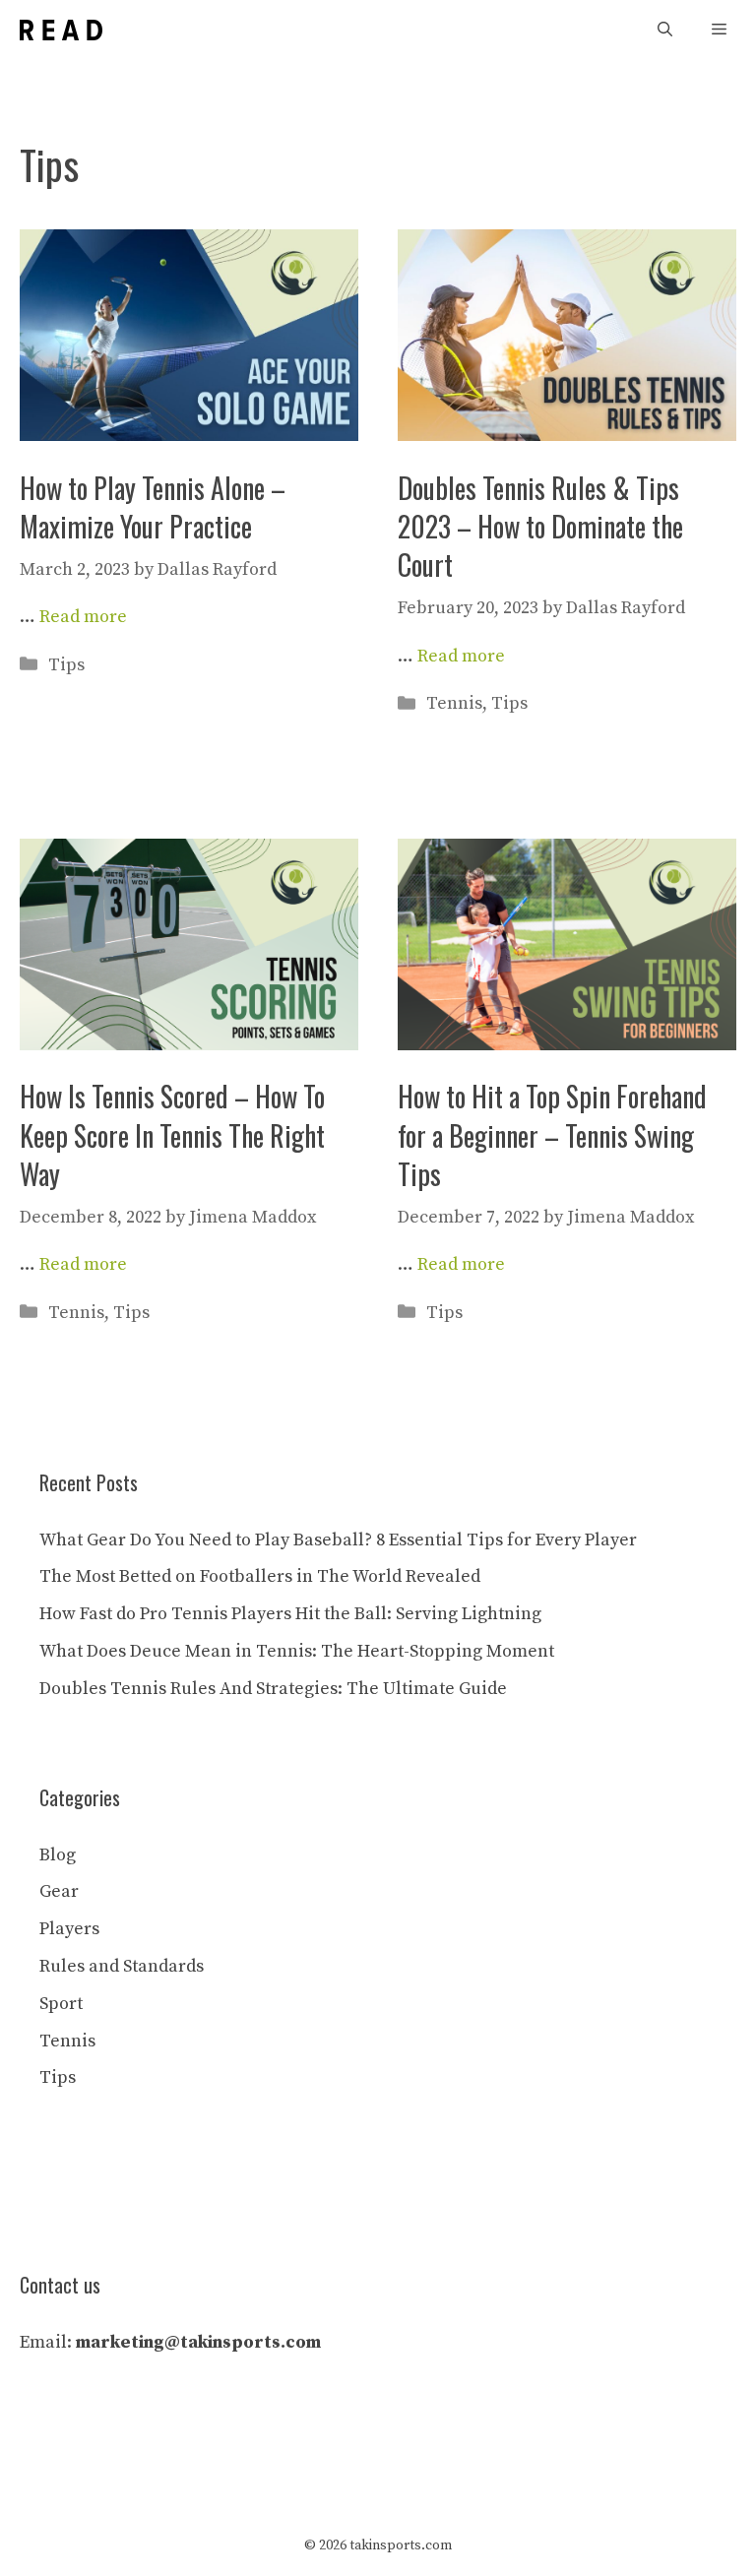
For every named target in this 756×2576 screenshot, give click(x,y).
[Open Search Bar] (665, 30)
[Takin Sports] (61, 30)
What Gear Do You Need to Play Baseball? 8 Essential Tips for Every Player (338, 1540)
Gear (59, 1891)
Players (69, 1929)
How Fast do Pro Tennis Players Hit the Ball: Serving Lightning (290, 1614)
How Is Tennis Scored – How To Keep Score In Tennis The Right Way (172, 1134)
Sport (61, 2004)
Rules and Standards (122, 1966)
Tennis (454, 703)
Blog (58, 1855)
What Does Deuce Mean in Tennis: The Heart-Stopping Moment (297, 1651)
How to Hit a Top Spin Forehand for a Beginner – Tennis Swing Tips (552, 1134)
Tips (66, 665)
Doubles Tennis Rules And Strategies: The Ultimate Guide (273, 1689)
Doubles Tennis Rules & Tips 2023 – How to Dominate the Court (540, 526)
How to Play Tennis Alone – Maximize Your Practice (153, 507)
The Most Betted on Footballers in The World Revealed (260, 1576)
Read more (83, 617)
